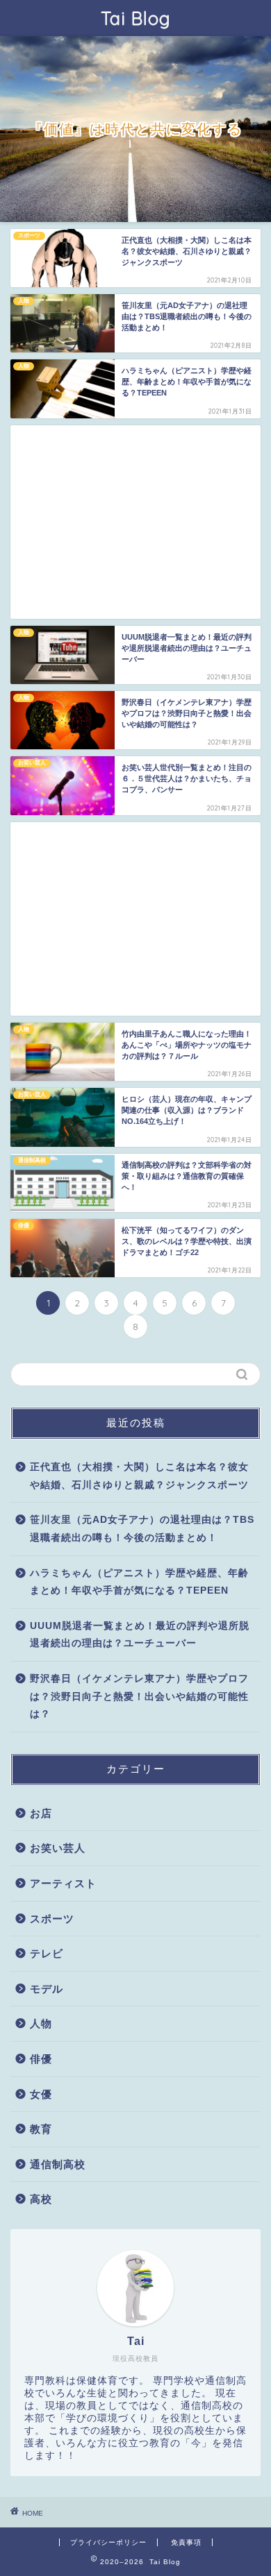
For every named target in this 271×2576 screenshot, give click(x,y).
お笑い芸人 (58, 1848)
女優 (41, 2094)
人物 (41, 2023)
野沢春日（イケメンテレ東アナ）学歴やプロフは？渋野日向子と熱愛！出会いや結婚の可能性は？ (139, 1696)
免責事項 (186, 2542)
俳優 (41, 2059)
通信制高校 (58, 2164)
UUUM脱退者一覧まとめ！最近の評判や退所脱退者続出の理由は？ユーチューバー (140, 1635)
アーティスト (63, 1883)
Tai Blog (136, 18)
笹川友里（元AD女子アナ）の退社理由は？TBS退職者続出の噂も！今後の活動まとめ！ (142, 1529)
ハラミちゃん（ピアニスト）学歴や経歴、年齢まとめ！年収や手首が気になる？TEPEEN (139, 1582)
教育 (41, 2129)
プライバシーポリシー (108, 2542)
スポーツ (52, 1919)
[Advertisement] (135, 522)
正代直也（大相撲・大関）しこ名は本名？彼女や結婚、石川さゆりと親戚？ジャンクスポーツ (139, 1476)
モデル (47, 1989)
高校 (41, 2199)
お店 (41, 1813)
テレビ (47, 1953)
